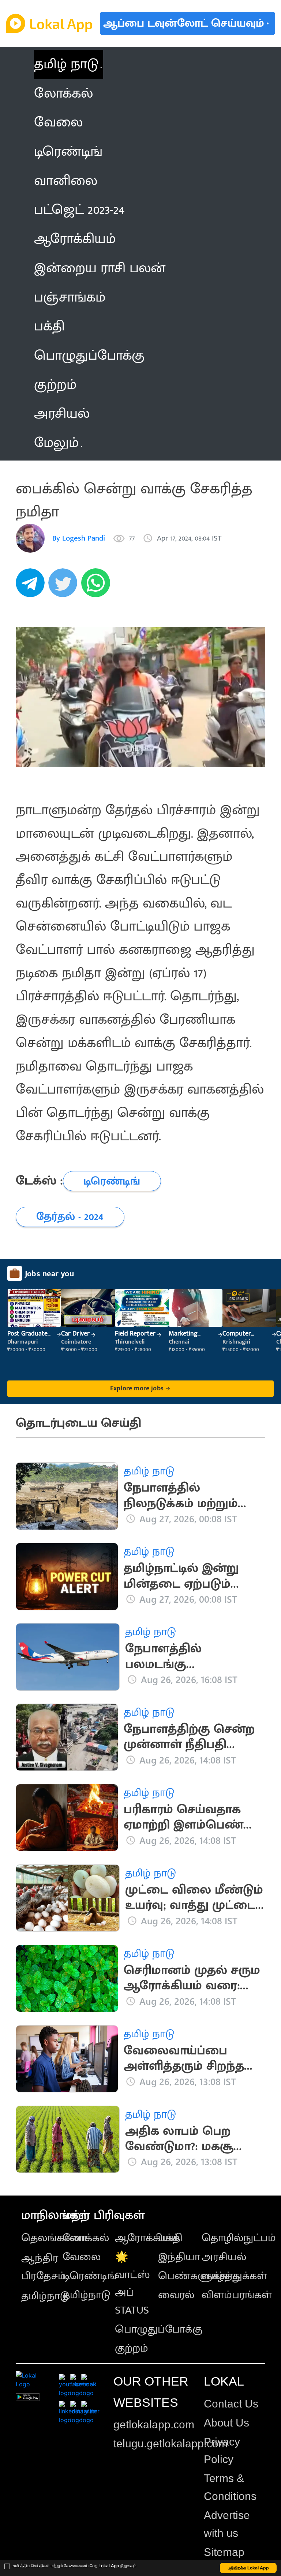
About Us (226, 2423)
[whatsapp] (98, 587)
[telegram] (32, 587)
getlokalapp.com (154, 2425)
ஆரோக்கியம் (147, 2238)
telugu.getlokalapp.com (171, 2444)
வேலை (82, 2257)
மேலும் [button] (56, 443)
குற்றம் (132, 2348)
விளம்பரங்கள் (237, 2295)
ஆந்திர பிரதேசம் (44, 2267)
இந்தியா (179, 2257)
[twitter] (65, 587)
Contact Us (231, 2404)
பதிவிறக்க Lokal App (248, 2568)
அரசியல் (224, 2257)
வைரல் (176, 2295)
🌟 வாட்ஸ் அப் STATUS (132, 2284)
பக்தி (170, 2238)
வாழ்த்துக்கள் (234, 2276)
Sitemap (224, 2552)
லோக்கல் (86, 2238)
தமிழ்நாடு (45, 2296)
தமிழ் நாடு (66, 64)
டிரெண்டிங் (90, 2276)
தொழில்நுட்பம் (239, 2238)
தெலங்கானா (54, 2238)
